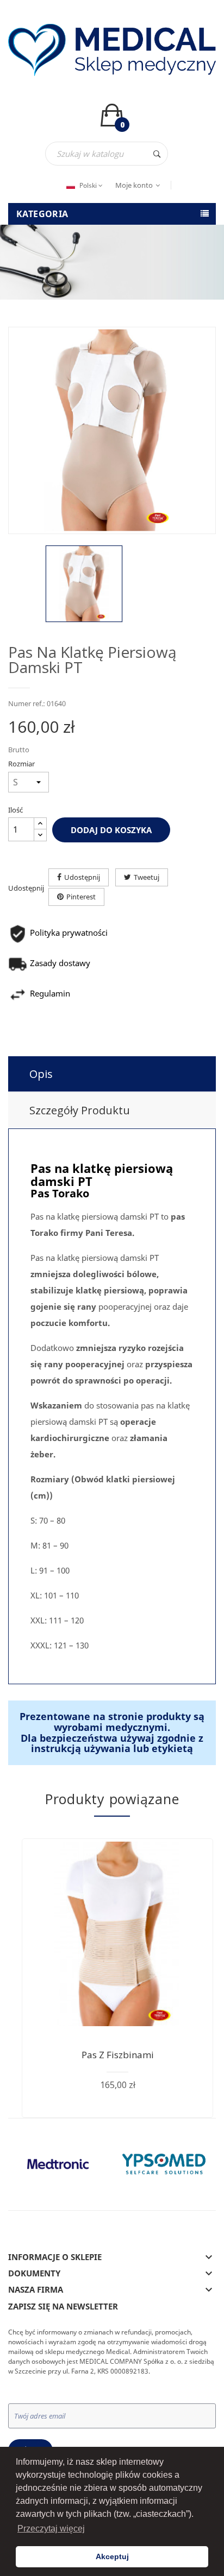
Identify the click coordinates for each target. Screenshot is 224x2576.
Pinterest (81, 897)
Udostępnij (82, 877)
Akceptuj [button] (112, 2556)
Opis (41, 1074)
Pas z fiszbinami (118, 2055)
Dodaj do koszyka (111, 830)
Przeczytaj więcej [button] (51, 2529)
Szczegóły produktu (80, 1110)
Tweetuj (147, 877)
